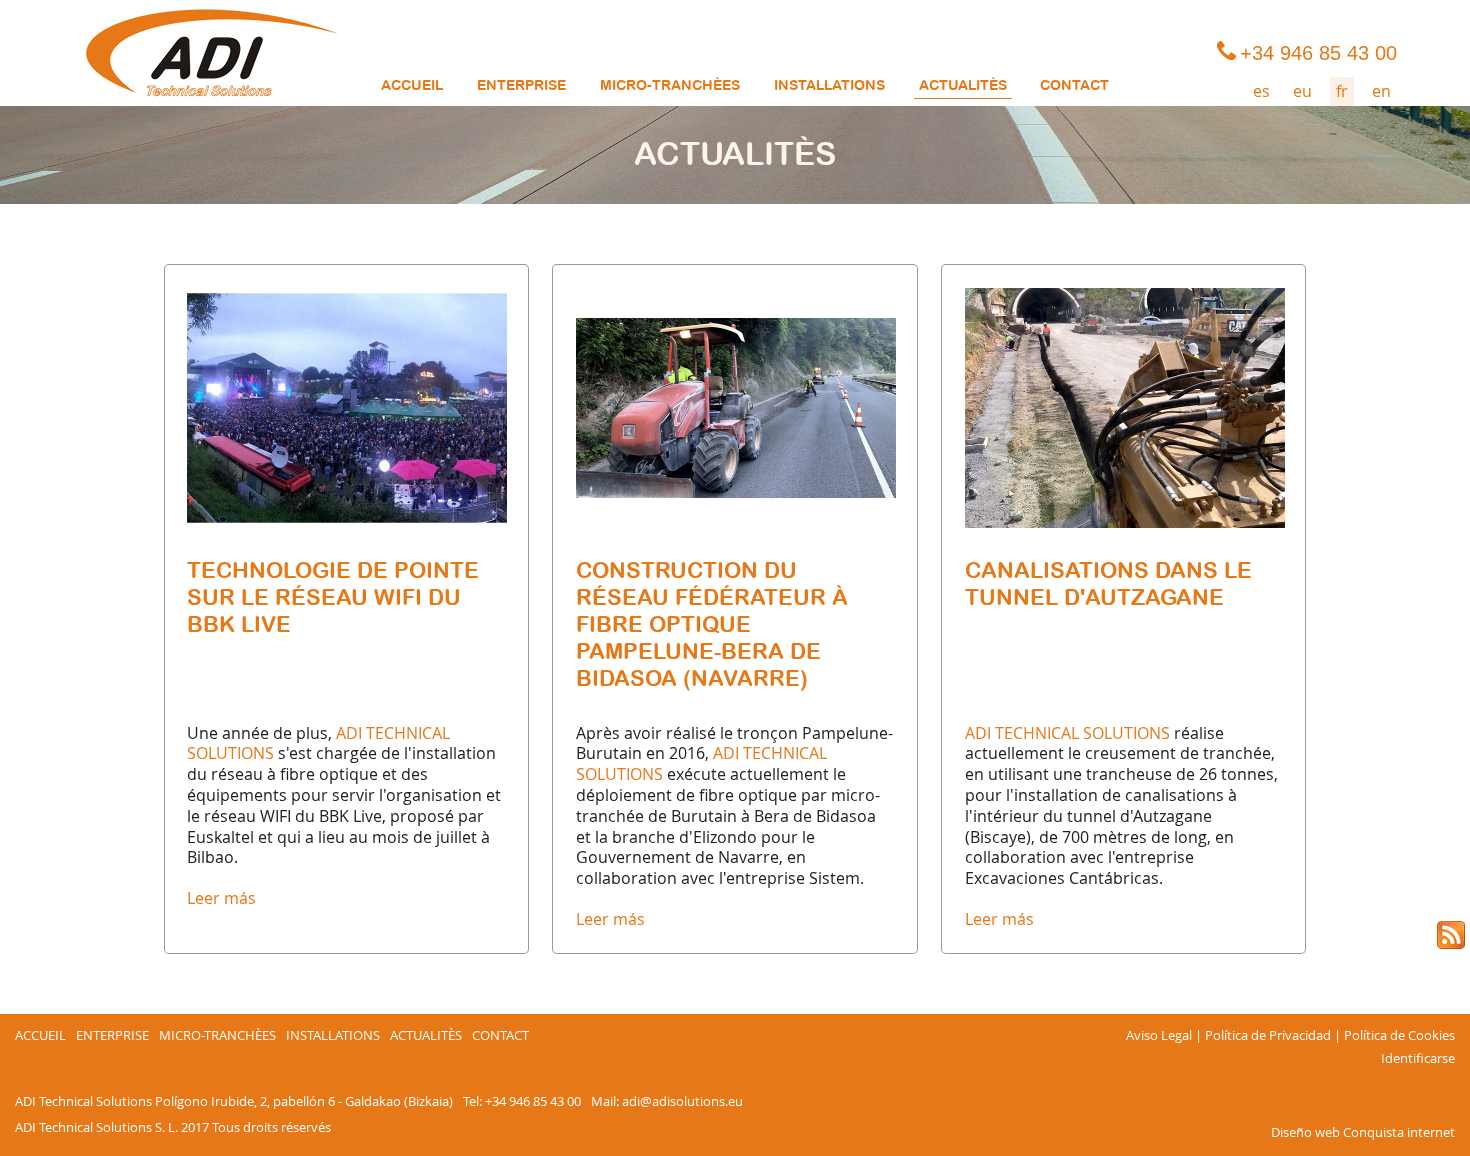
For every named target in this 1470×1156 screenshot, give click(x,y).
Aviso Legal (1159, 1036)
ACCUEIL (412, 85)
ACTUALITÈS (963, 85)
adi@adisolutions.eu (682, 1101)
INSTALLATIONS (829, 85)
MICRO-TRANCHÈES (670, 85)
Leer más (221, 898)
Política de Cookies (1399, 1036)
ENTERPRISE (521, 85)
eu (1302, 91)
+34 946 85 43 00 (533, 1101)
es (1261, 91)
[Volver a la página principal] (211, 53)
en (1381, 91)
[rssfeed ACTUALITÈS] (1451, 935)
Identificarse (1418, 1059)
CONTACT (1074, 85)
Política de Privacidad (1268, 1036)
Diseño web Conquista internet (1363, 1132)
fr (1342, 91)
